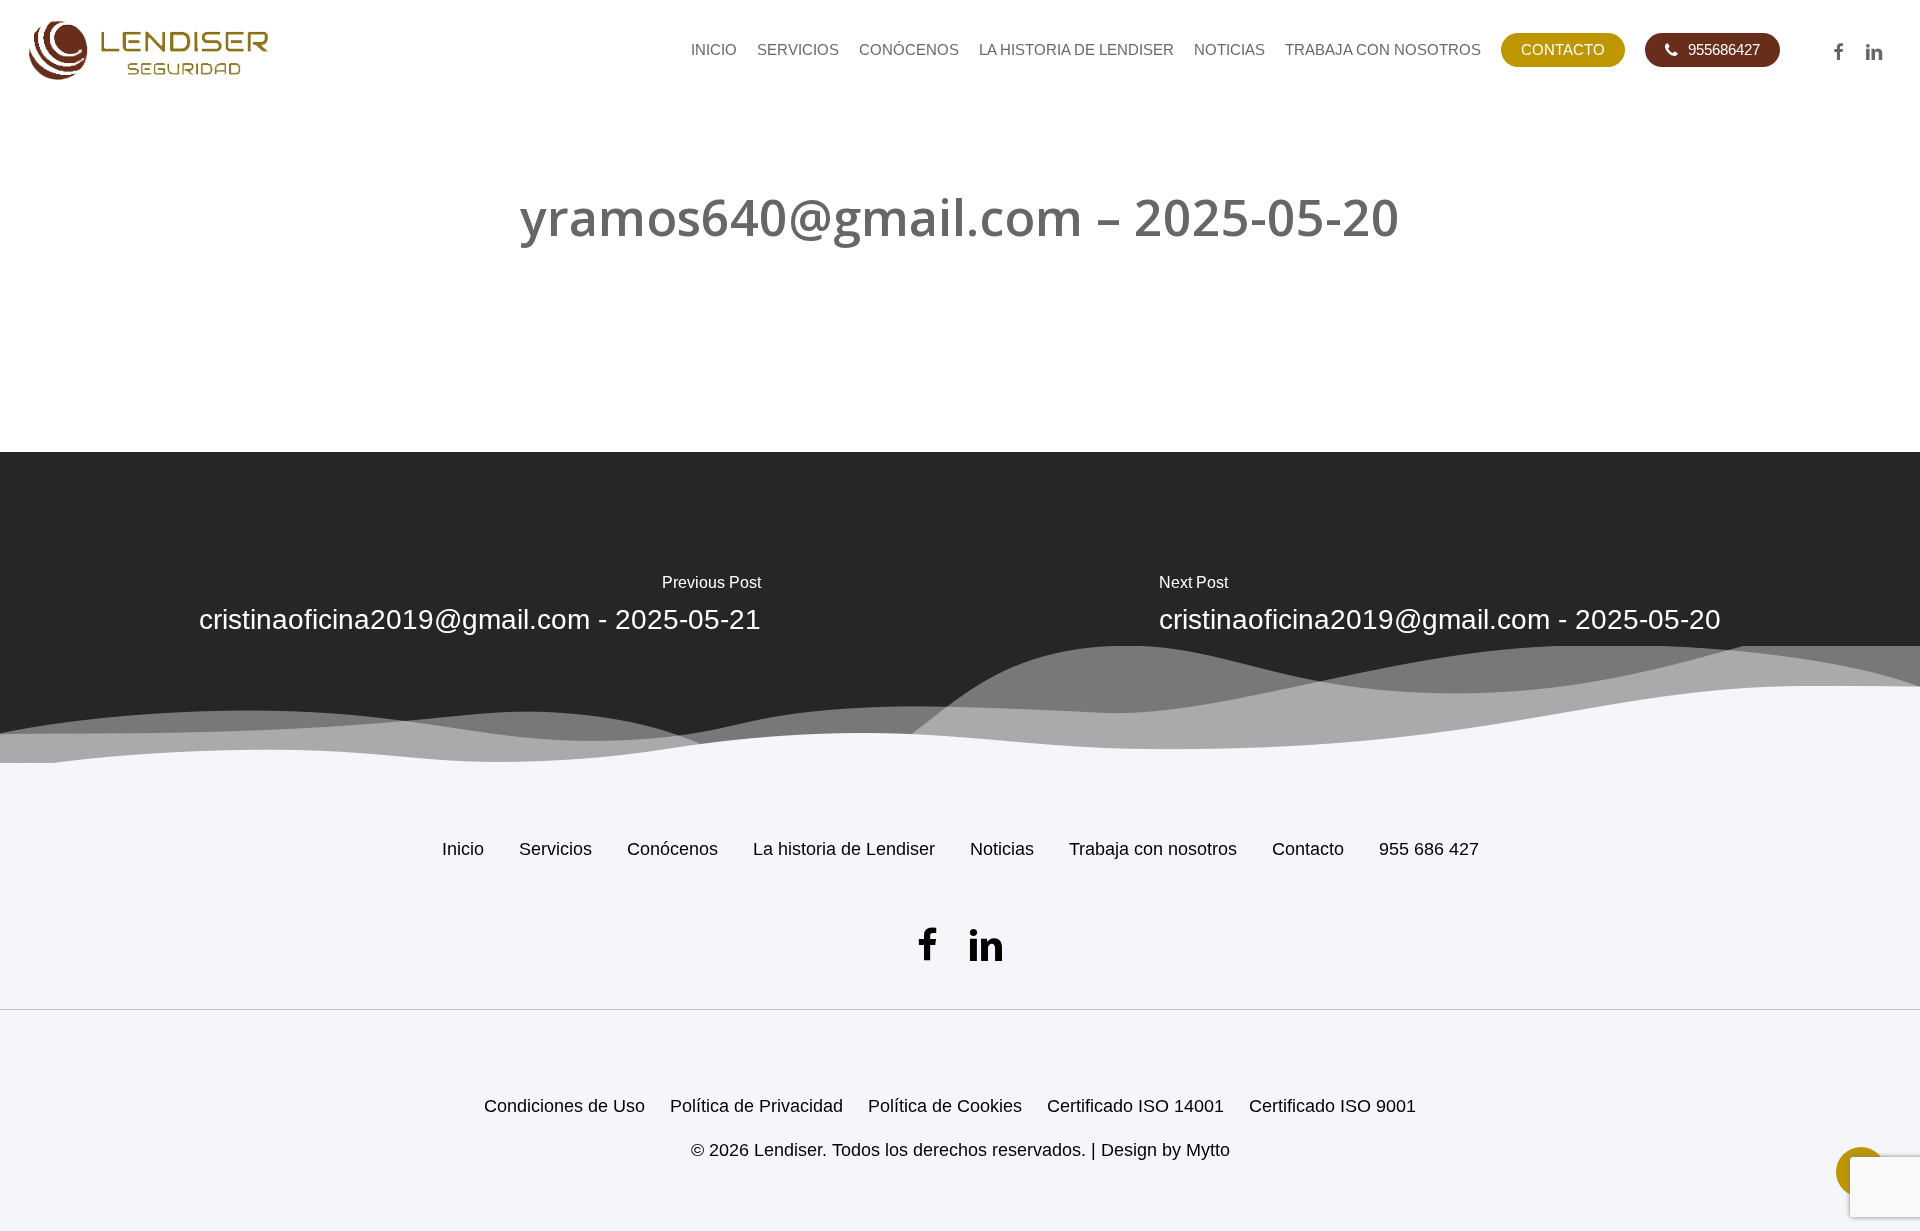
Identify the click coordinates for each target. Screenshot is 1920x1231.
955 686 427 (1429, 849)
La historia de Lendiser (844, 849)
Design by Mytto (1165, 1150)
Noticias (1002, 849)
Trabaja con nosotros (1153, 849)
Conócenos (672, 849)
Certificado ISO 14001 (1135, 1106)
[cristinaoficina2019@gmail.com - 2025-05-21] (480, 607)
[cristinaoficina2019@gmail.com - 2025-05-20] (1440, 607)
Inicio (463, 849)
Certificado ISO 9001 (1332, 1106)
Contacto (1308, 849)
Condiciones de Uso (564, 1106)
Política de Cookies (945, 1106)
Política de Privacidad (756, 1106)
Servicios (555, 849)
